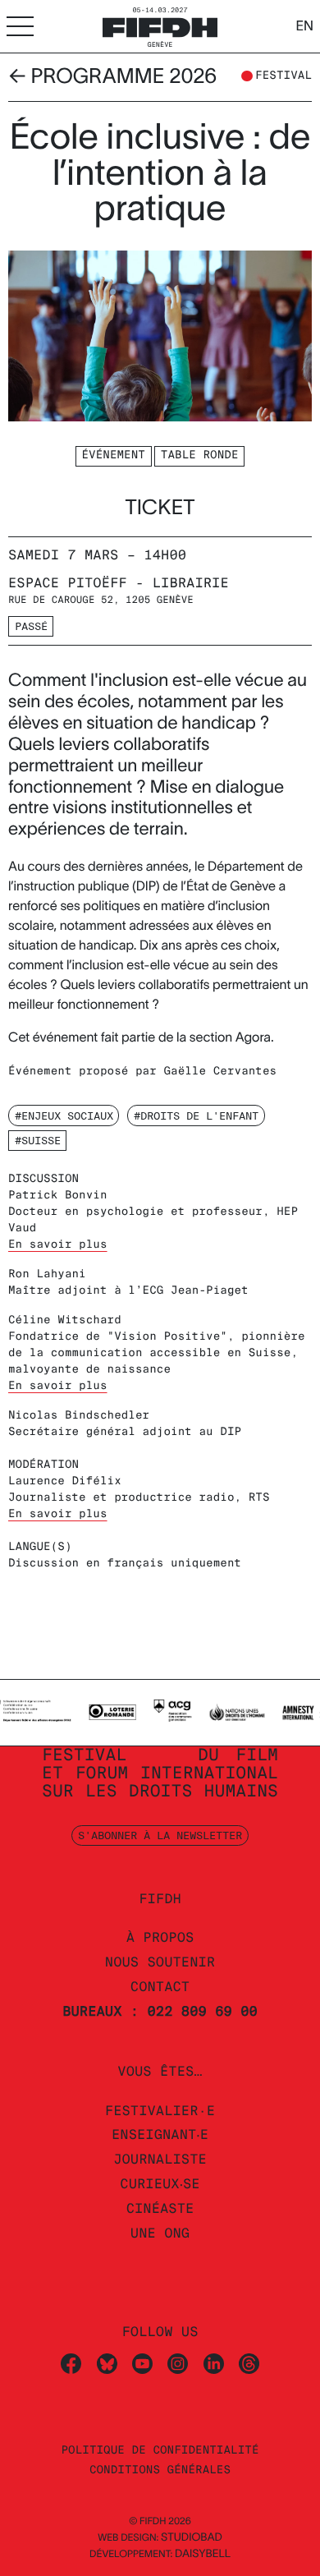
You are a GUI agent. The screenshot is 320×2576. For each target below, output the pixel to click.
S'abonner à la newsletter (160, 1835)
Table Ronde (200, 455)
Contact (160, 1987)
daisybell (203, 2553)
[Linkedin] (214, 2363)
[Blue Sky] (107, 2363)
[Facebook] (71, 2363)
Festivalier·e (160, 2111)
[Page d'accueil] (160, 25)
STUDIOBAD (192, 2537)
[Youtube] (142, 2363)
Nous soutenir (160, 1962)
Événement (113, 455)
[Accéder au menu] (20, 26)
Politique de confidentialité (160, 2451)
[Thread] (249, 2363)
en (304, 26)
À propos (160, 1937)
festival (283, 76)
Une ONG (160, 2233)
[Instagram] (178, 2363)
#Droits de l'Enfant (196, 1115)
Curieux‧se (160, 2184)
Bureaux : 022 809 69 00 (160, 2011)
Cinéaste (160, 2208)
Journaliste (160, 2159)
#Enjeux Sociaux (64, 1115)
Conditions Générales (160, 2470)
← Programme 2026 (112, 76)
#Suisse (38, 1140)
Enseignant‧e (160, 2134)
